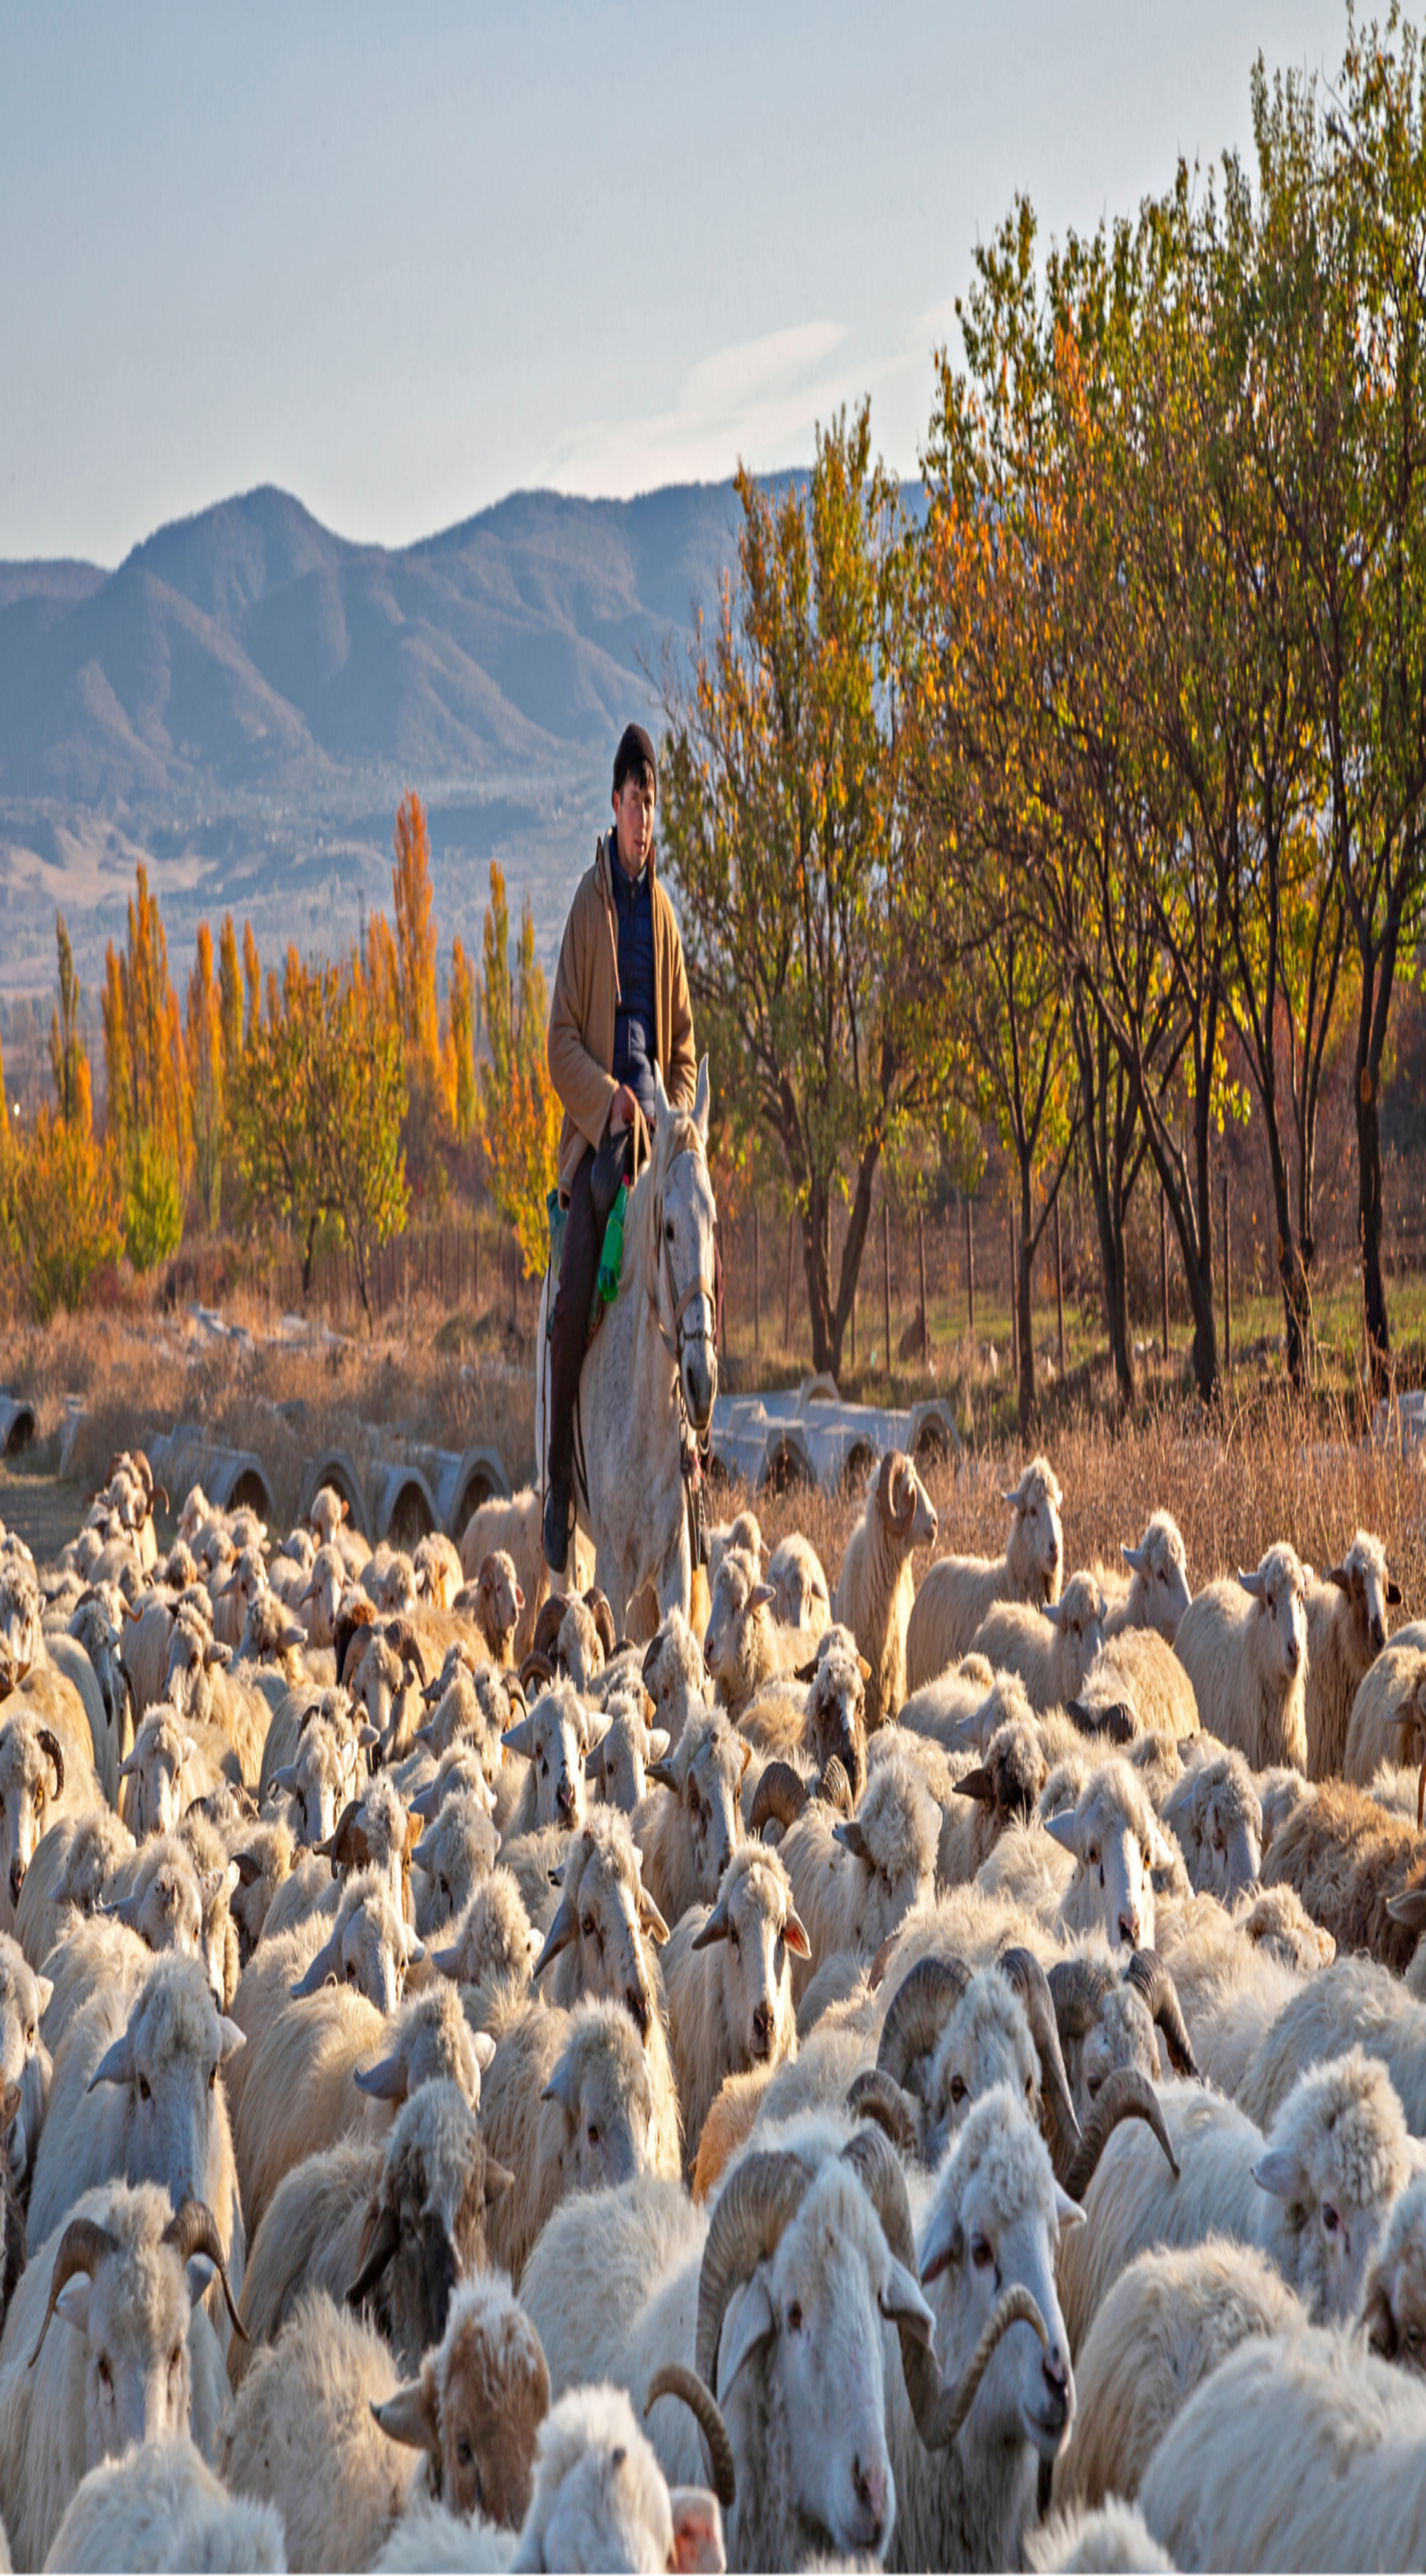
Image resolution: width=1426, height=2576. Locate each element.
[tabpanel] (713, 688)
